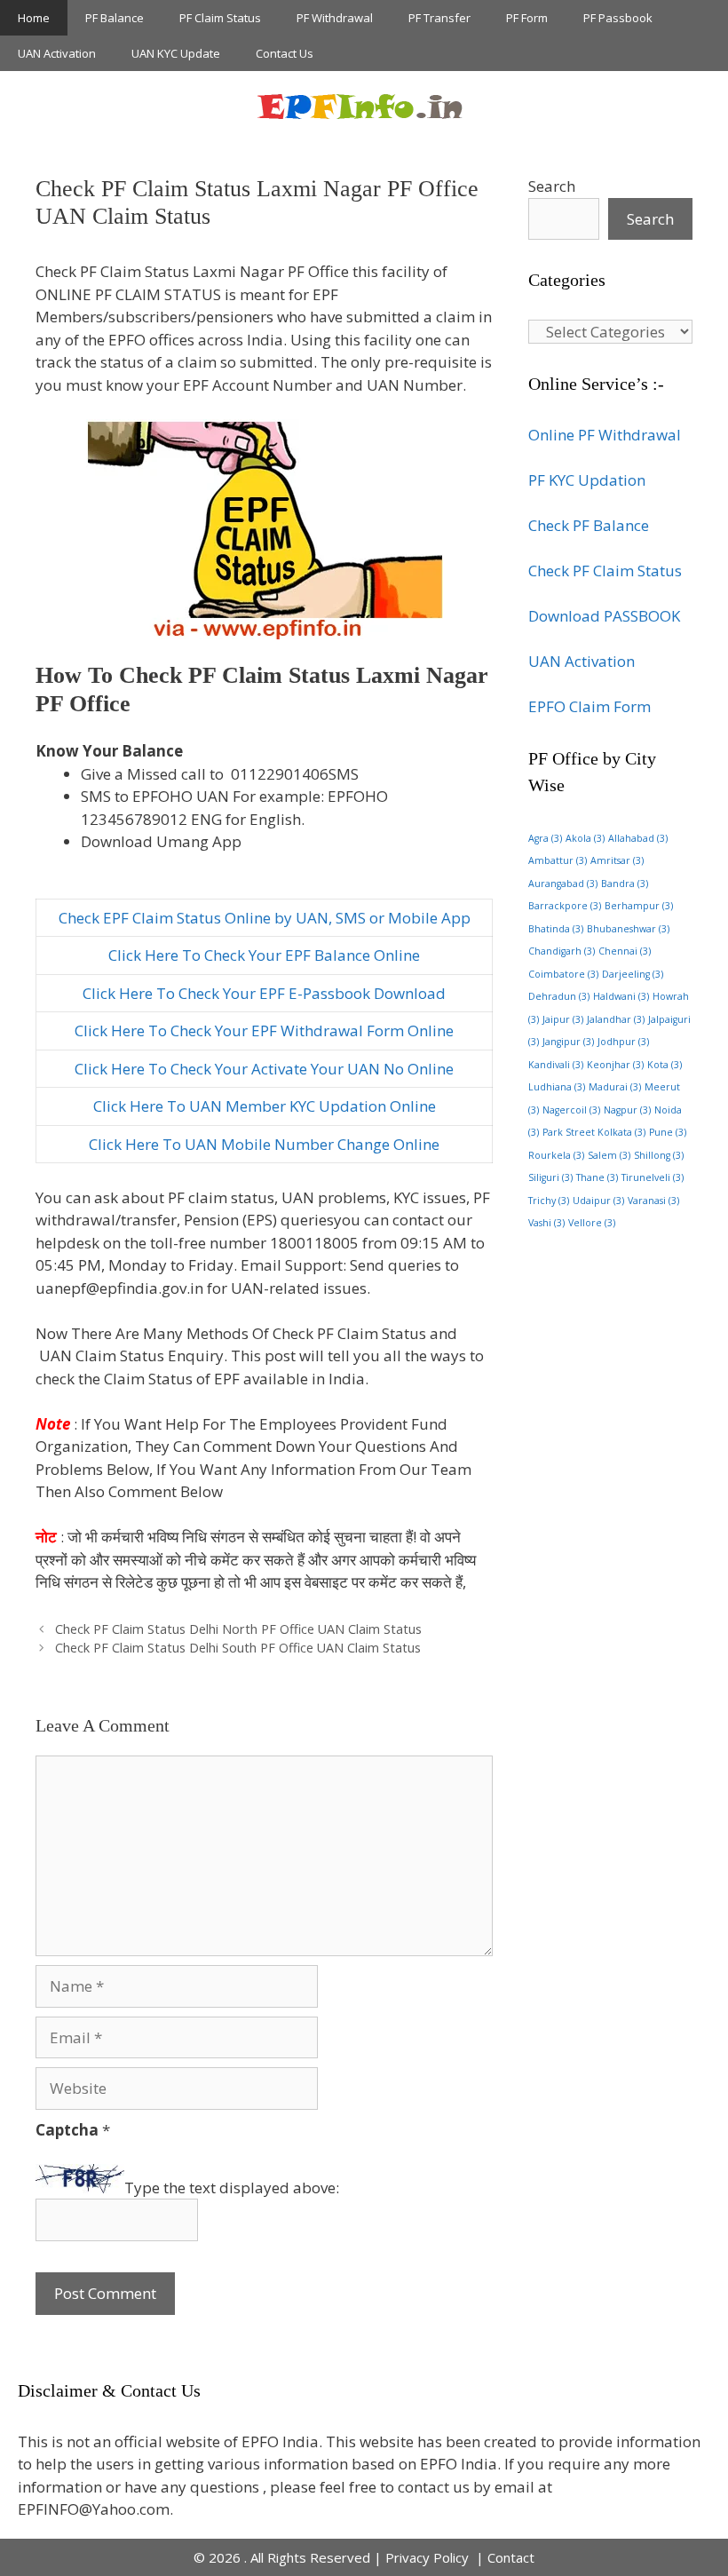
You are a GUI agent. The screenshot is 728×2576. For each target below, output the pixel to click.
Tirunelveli (653, 1177)
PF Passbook (618, 18)
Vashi (546, 1223)
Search (552, 186)
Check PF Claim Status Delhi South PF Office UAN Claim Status (238, 1648)
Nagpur (627, 1110)
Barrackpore (565, 906)
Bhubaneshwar (628, 929)
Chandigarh (562, 951)
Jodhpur (623, 1042)
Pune (668, 1132)
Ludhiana (557, 1087)
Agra (545, 838)
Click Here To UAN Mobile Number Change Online (264, 1144)
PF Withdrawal (335, 18)
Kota (665, 1065)
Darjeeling (633, 974)
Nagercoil (571, 1110)
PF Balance (115, 18)
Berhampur (639, 906)
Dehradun (559, 996)
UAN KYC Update (176, 53)
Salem (609, 1155)
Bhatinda (556, 929)
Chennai (625, 951)
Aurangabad (563, 884)
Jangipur (568, 1042)
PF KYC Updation (587, 480)
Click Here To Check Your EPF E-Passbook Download (264, 993)
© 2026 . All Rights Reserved (282, 2557)
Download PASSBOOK (604, 616)
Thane (597, 1177)
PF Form (527, 18)
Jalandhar (616, 1019)
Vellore (592, 1223)
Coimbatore (563, 974)
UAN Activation (57, 53)
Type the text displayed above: (232, 2188)
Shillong (659, 1155)
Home (34, 18)
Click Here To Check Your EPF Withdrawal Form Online (264, 1030)
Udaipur (598, 1201)
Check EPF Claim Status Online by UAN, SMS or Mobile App (265, 918)
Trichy (549, 1201)
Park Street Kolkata (594, 1132)
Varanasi (653, 1201)
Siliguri (550, 1177)
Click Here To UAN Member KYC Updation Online (265, 1106)
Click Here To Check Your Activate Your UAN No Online (264, 1069)
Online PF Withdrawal (605, 435)
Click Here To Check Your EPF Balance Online (264, 955)
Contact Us (285, 53)
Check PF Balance (589, 525)
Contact (511, 2557)
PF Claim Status (220, 18)
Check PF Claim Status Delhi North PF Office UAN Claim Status (238, 1629)
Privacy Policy (429, 2557)
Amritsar (617, 860)
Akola (585, 838)
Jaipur (563, 1019)
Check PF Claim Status (605, 571)
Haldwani (621, 996)
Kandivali (556, 1065)
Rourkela (556, 1155)
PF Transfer (439, 18)
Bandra (625, 884)
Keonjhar (615, 1065)
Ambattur (558, 860)
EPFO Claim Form (590, 706)
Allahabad (638, 838)
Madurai (615, 1087)
